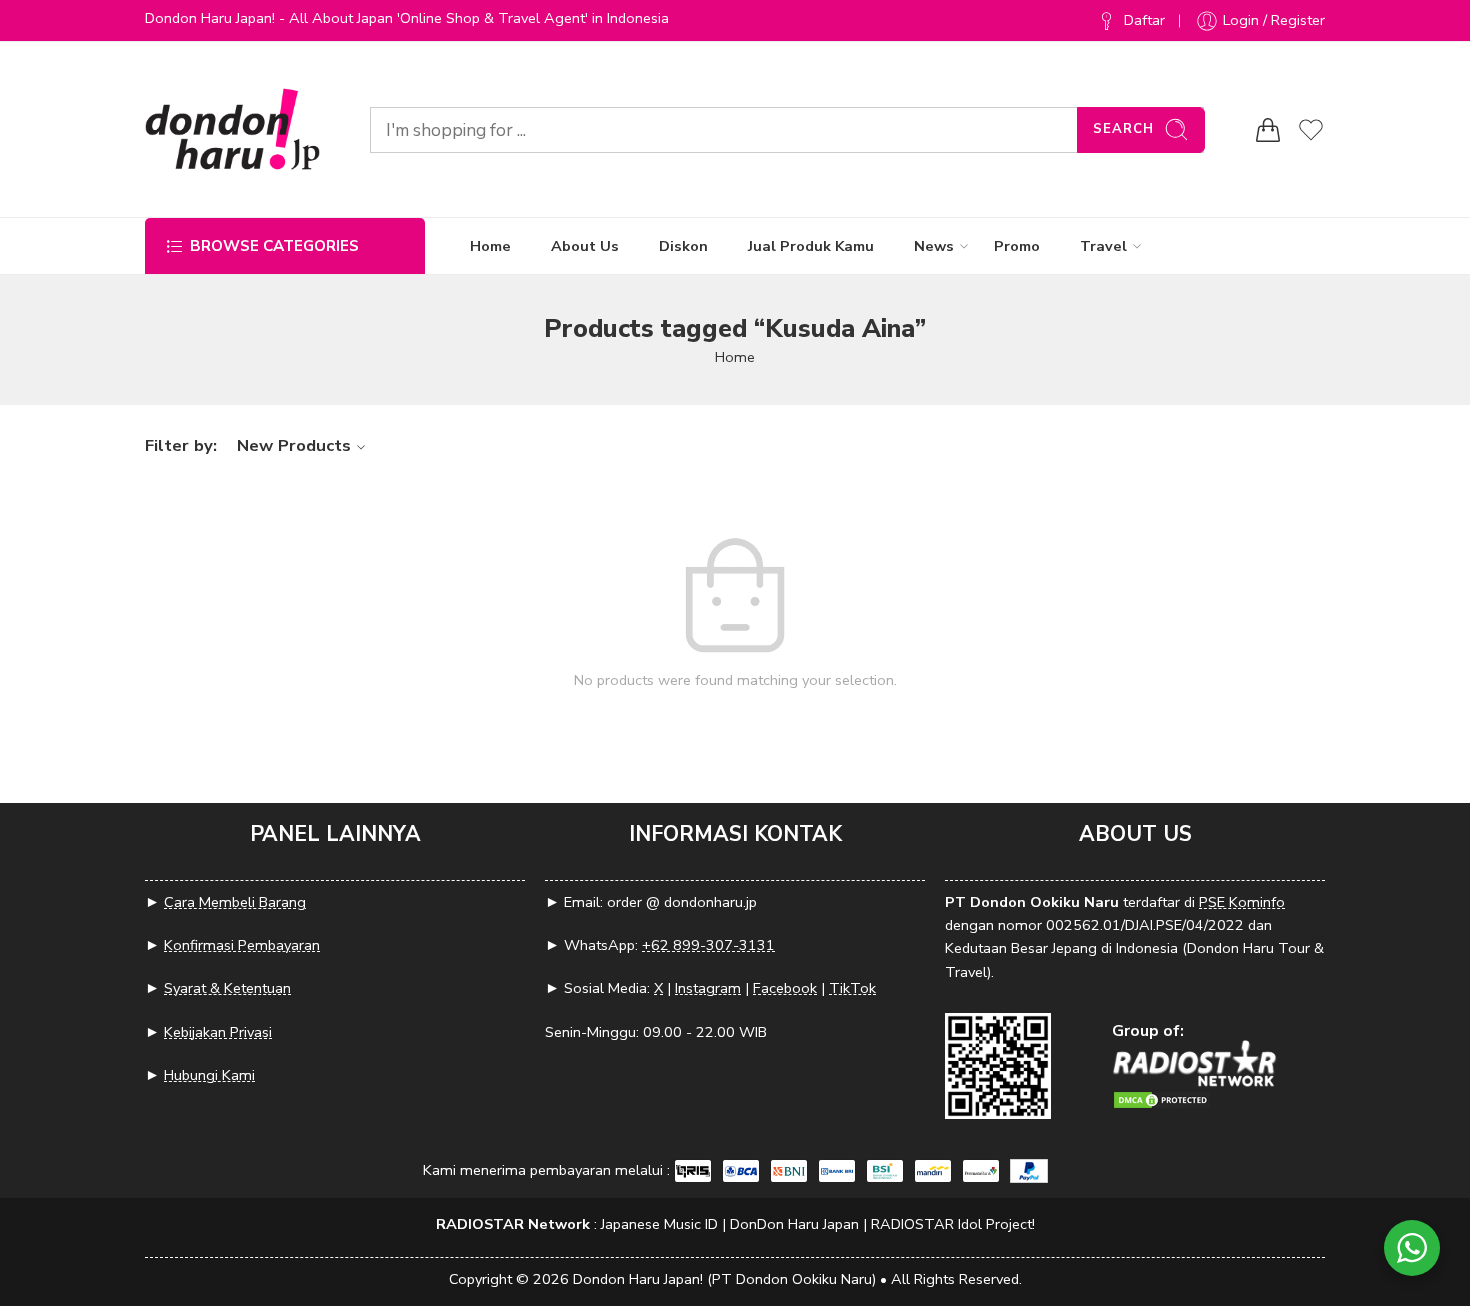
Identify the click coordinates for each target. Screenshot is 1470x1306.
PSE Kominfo (1242, 902)
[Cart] (1268, 130)
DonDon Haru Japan (794, 1224)
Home (490, 246)
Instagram (708, 988)
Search (1123, 129)
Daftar (1144, 20)
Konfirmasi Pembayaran (242, 945)
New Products (294, 445)
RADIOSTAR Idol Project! (953, 1224)
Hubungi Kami (209, 1075)
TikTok (852, 988)
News (934, 246)
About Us (585, 246)
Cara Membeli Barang (235, 902)
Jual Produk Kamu (811, 246)
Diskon (683, 246)
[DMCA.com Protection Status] (1162, 1098)
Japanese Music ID (659, 1224)
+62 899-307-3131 (708, 945)
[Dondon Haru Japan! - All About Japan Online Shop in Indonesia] (232, 129)
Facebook (785, 988)
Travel (1103, 246)
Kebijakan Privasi (218, 1032)
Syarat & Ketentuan (227, 988)
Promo (1017, 246)
